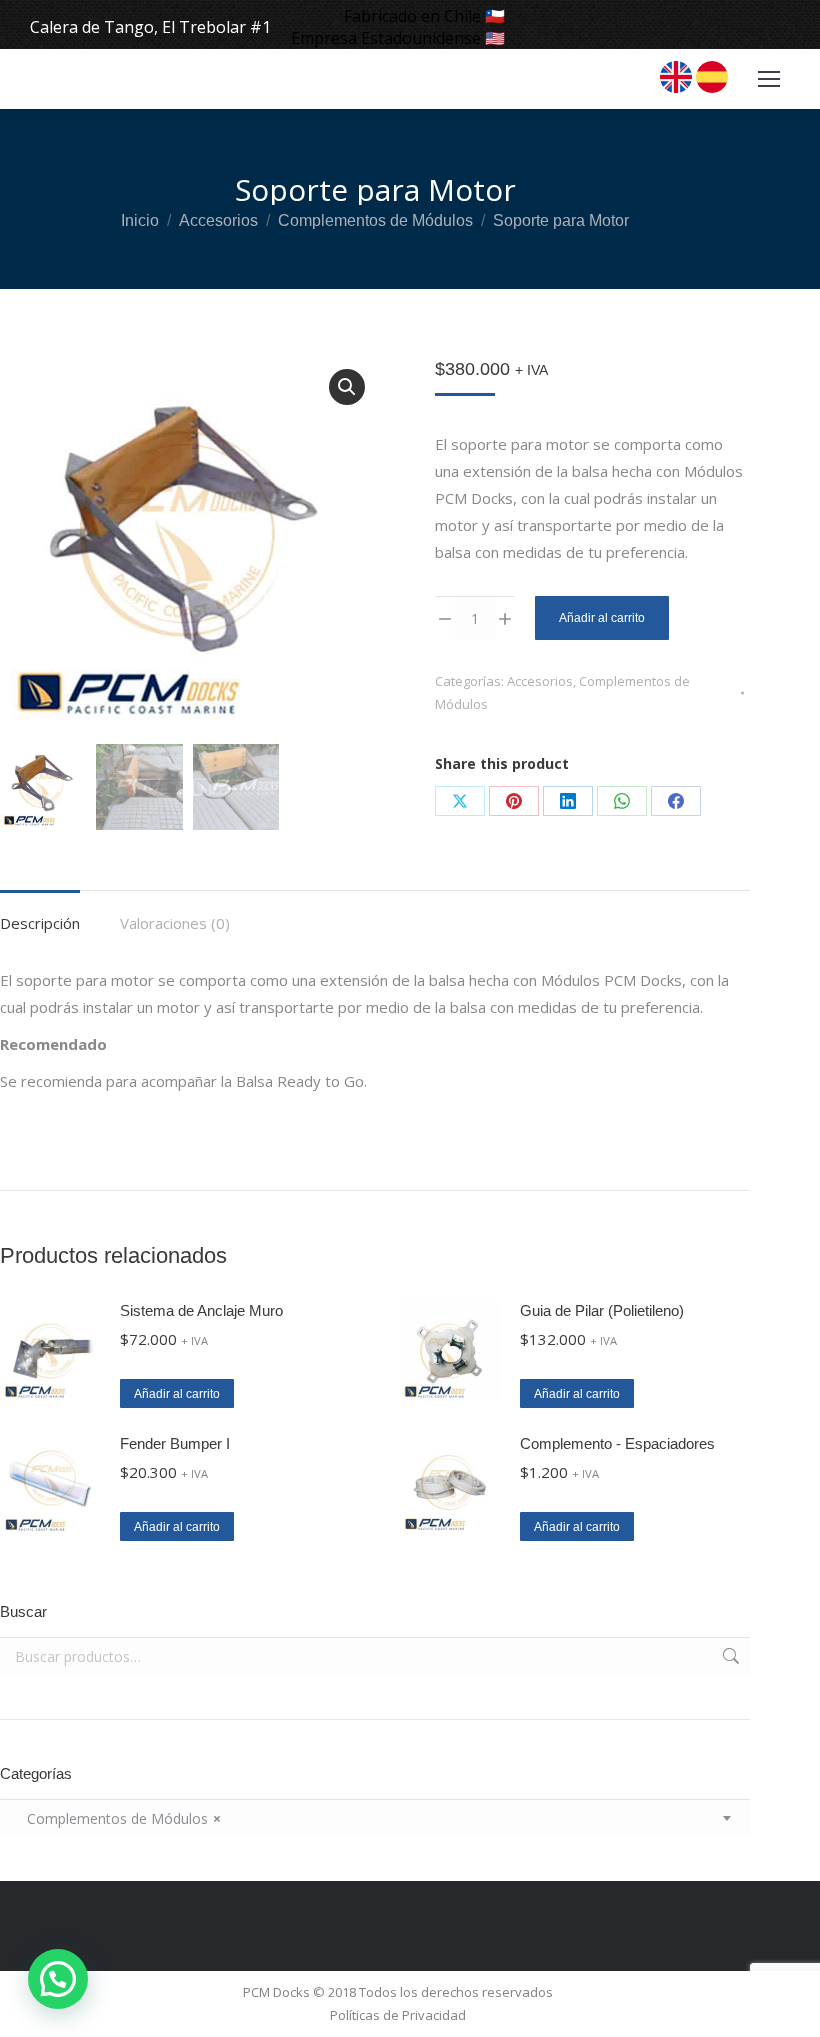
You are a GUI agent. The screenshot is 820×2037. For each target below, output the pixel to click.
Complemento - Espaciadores (617, 1443)
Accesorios (540, 681)
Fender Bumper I (175, 1443)
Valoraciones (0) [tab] (175, 923)
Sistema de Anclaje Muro (201, 1310)
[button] (347, 387)
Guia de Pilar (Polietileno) (602, 1310)
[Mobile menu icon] (769, 79)
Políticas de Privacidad (398, 2015)
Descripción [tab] (40, 923)
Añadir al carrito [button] (177, 1394)
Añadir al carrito (602, 618)
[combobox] (375, 1818)
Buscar (729, 1656)
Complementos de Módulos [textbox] (118, 1818)
